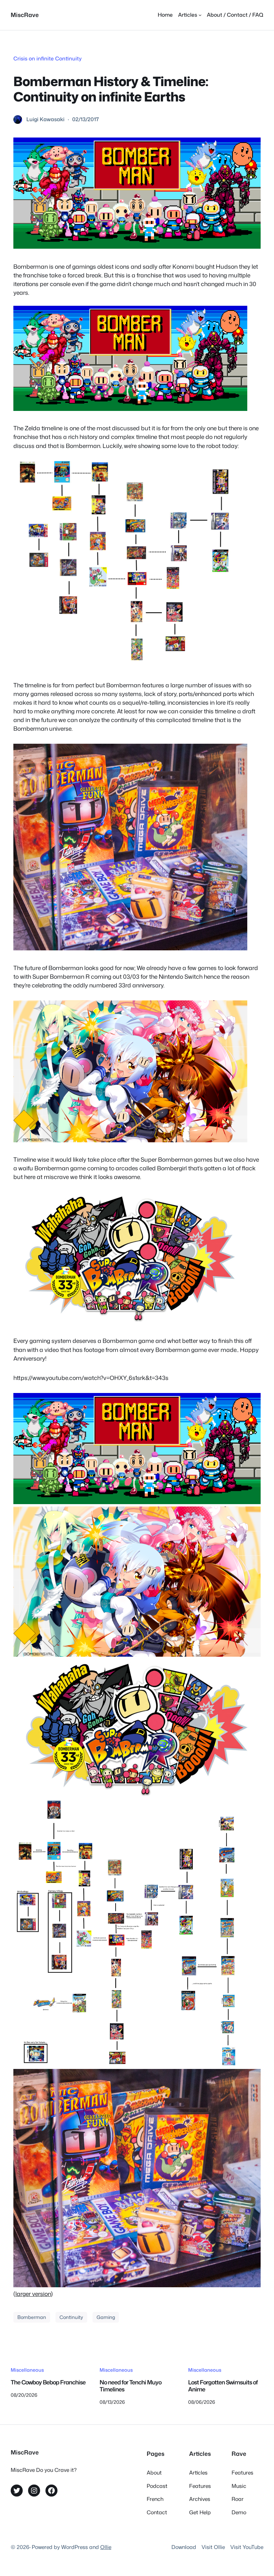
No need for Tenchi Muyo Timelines (130, 2386)
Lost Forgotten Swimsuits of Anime (223, 2386)
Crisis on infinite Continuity (47, 58)
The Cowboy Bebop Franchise (48, 2383)
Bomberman (32, 2317)
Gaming (106, 2317)
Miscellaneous (27, 2370)
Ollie (106, 2547)
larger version (33, 2294)
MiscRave (25, 15)
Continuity (71, 2317)
